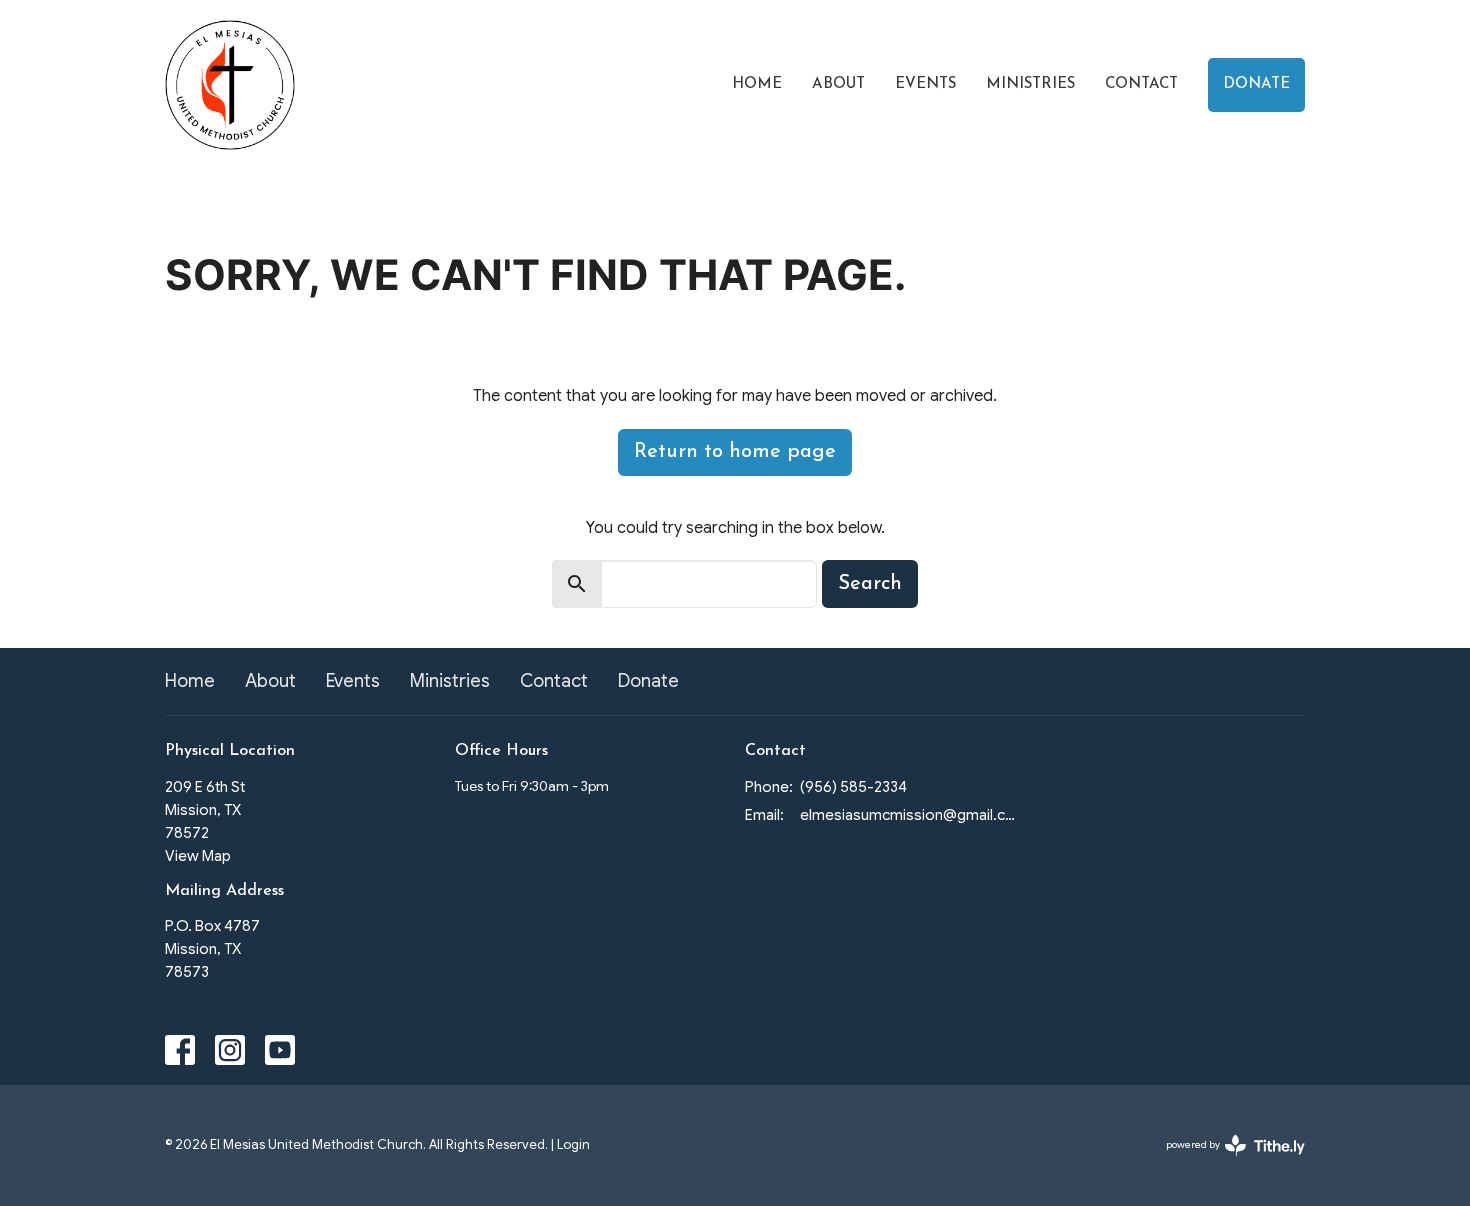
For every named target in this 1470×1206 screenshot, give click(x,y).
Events (925, 84)
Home (757, 84)
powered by (1225, 1161)
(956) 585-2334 (853, 787)
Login (573, 1145)
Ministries (1030, 84)
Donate (1256, 84)
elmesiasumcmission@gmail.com (907, 815)
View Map (198, 856)
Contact (1141, 84)
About (838, 84)
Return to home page (735, 452)
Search (870, 584)
